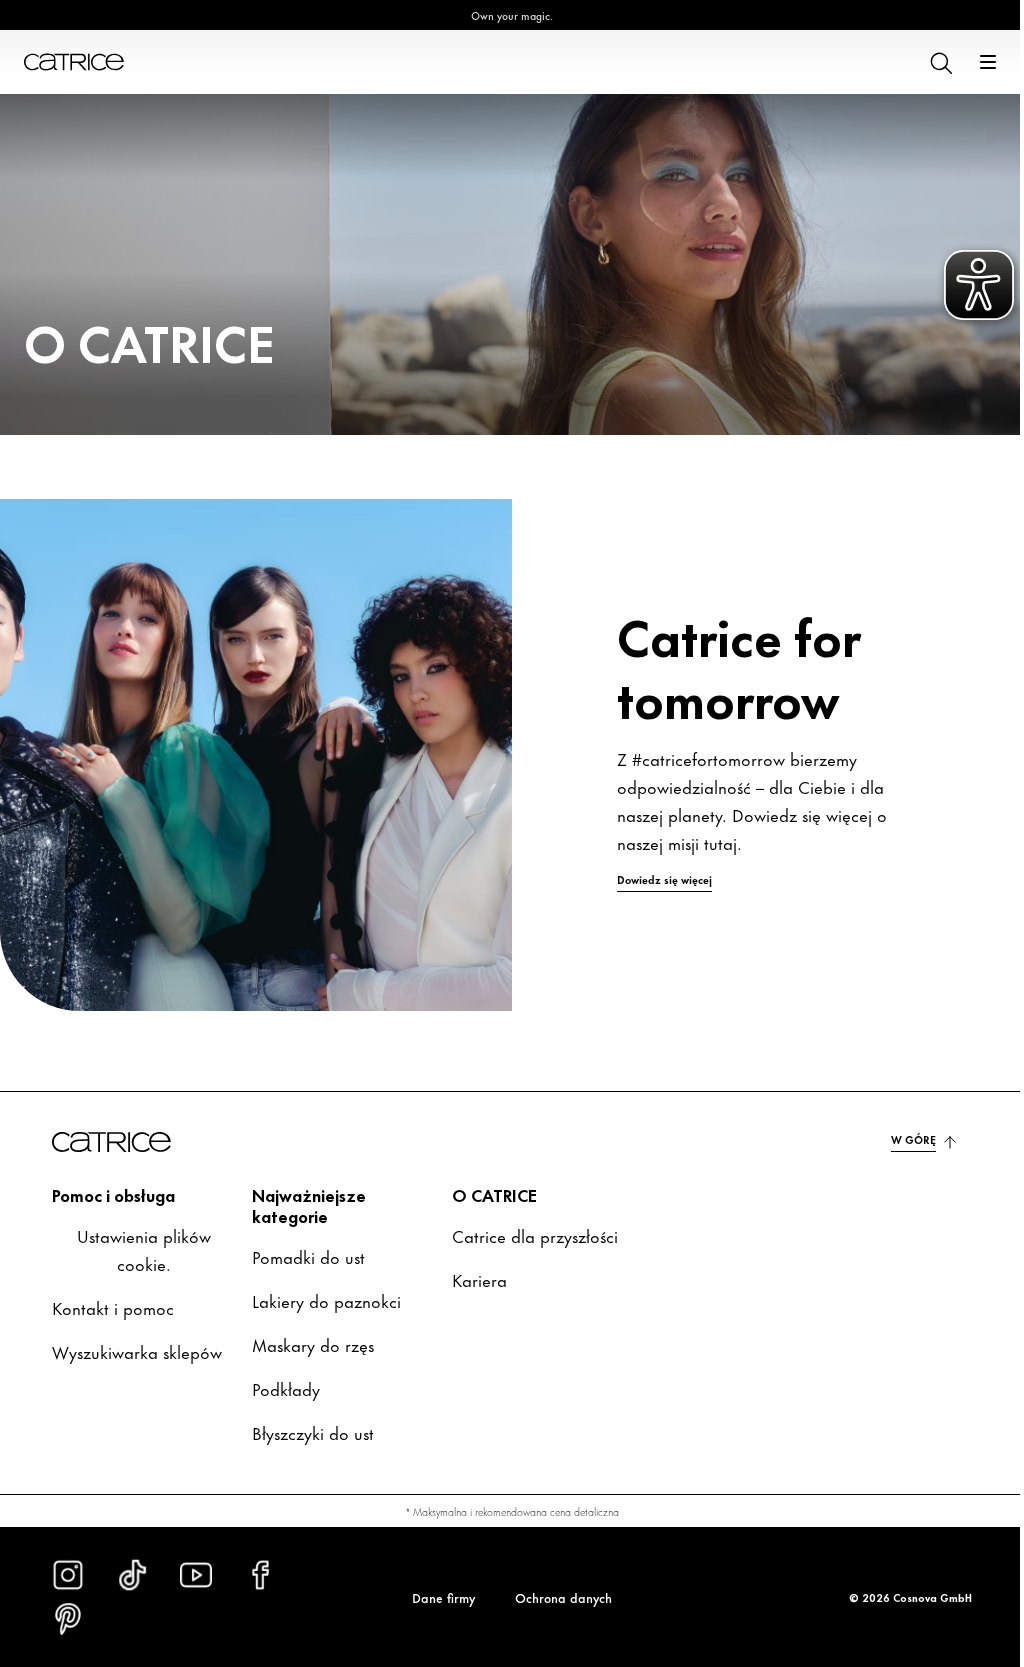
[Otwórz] (973, 62)
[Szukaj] (925, 62)
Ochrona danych (556, 1597)
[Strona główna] (74, 62)
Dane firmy (436, 1597)
